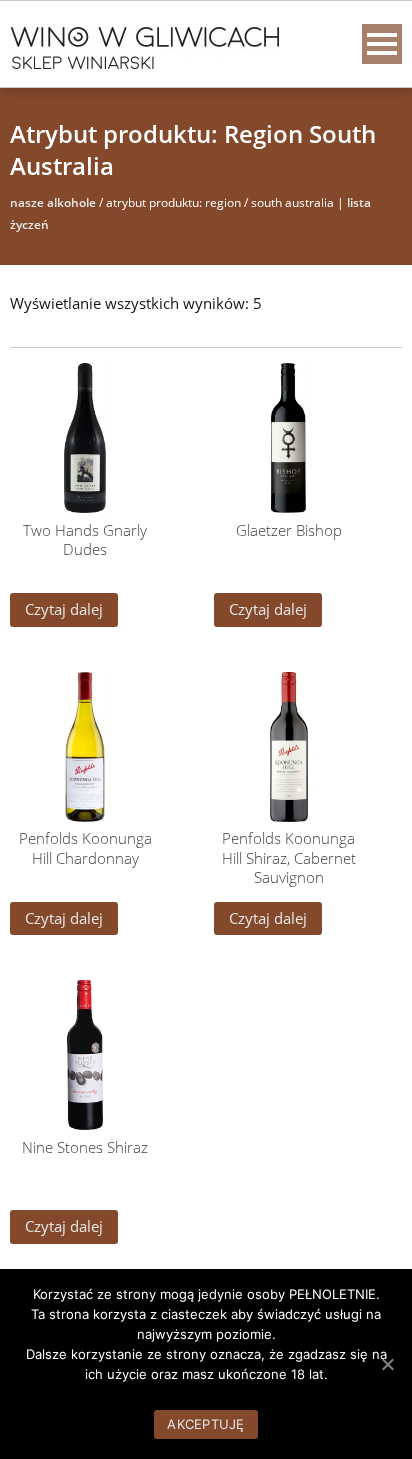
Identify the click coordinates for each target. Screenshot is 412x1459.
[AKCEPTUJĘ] (387, 1364)
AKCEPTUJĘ (205, 1424)
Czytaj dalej (64, 609)
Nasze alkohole (53, 202)
